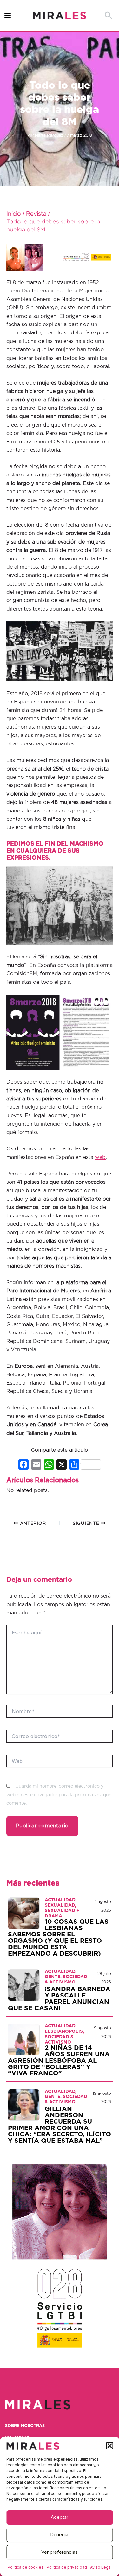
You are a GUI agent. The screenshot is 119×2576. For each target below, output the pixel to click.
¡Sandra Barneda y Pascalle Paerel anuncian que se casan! (59, 1999)
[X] (62, 1465)
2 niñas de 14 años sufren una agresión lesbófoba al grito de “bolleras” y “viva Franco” (59, 2061)
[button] (109, 2446)
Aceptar (60, 2517)
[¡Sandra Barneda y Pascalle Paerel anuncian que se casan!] (24, 1985)
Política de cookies (26, 2567)
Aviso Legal (101, 2567)
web (100, 1157)
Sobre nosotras (25, 2426)
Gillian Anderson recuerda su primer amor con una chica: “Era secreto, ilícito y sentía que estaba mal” (60, 2125)
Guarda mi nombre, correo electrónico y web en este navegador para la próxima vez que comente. (59, 1795)
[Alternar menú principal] (8, 16)
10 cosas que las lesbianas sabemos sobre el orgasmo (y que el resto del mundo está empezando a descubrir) (58, 1938)
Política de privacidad (67, 2567)
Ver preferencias (60, 2552)
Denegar (60, 2535)
